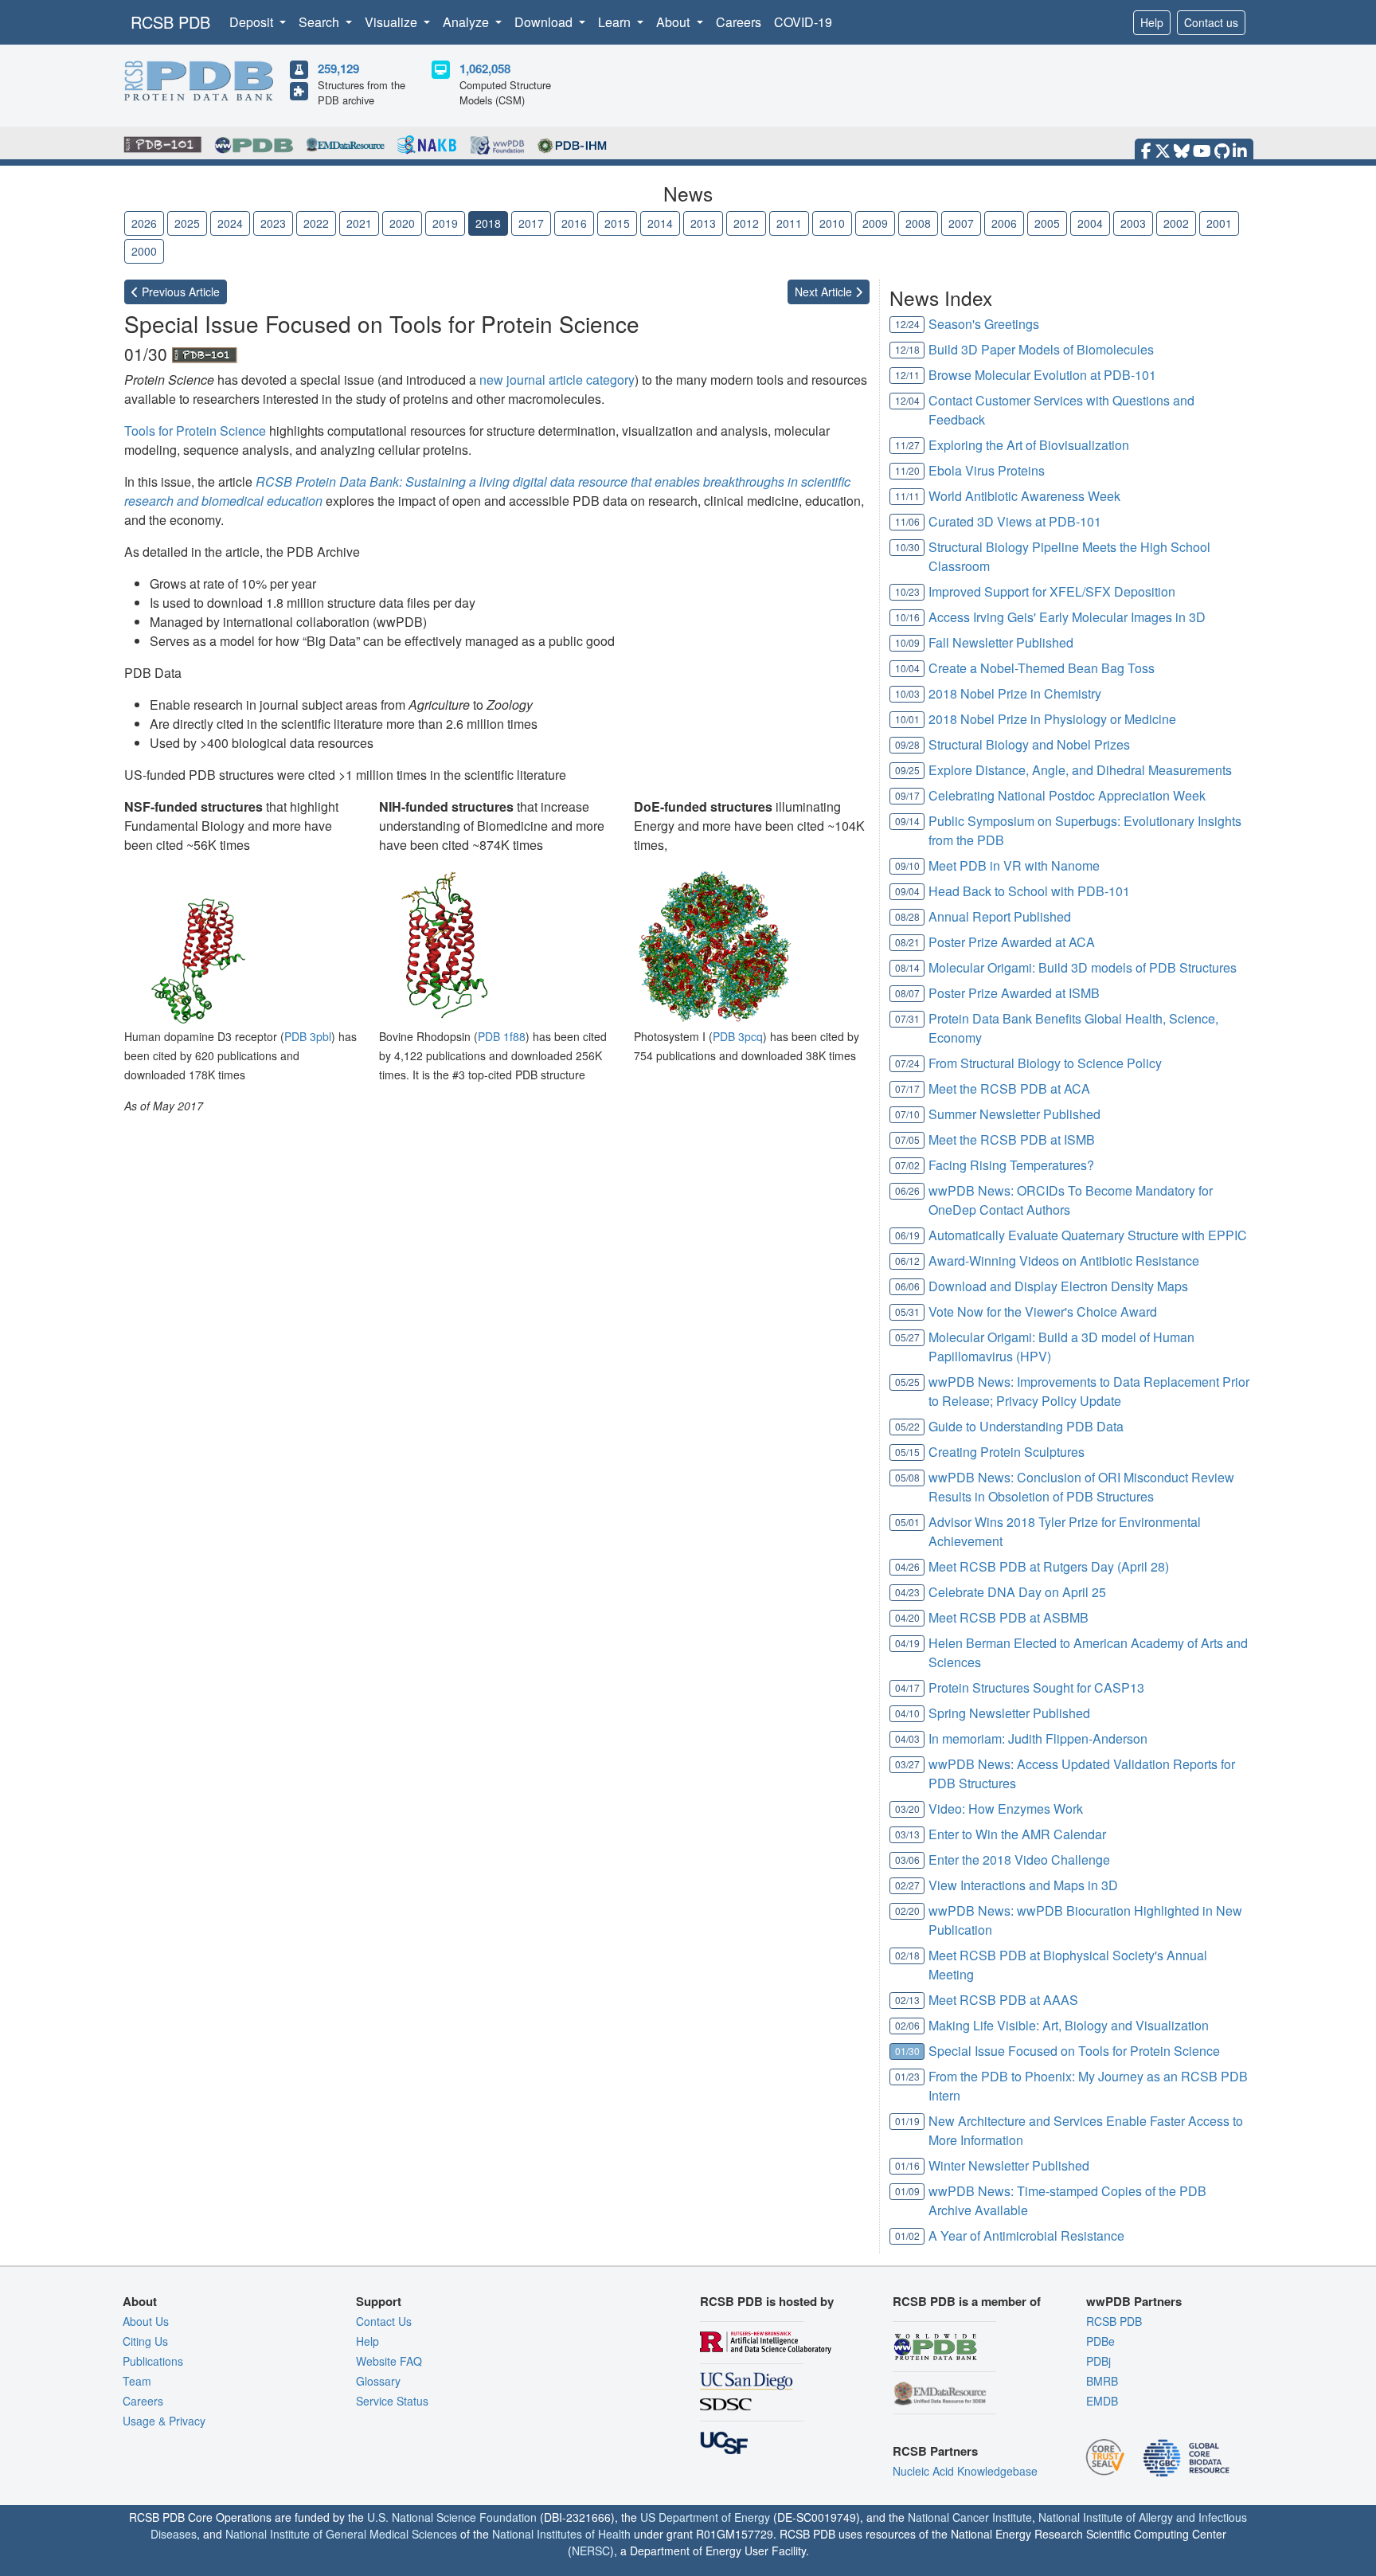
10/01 (907, 719)
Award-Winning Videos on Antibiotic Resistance (1064, 1261)
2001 (1219, 223)
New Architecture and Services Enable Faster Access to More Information (1086, 2130)
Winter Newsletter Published (1009, 2165)
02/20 (907, 1910)
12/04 (907, 400)
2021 (359, 223)
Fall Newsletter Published (1001, 642)
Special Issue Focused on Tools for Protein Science (1074, 2051)
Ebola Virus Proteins (987, 470)
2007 (961, 223)
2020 (402, 223)
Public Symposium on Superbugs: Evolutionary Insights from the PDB (1085, 830)
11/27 (907, 445)
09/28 (907, 744)
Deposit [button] (253, 22)
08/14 (907, 967)
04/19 (907, 1643)
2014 (660, 223)
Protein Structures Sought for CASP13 (1036, 1687)
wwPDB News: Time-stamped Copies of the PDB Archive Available (1067, 2200)
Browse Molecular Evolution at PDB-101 (1042, 375)
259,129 (338, 69)
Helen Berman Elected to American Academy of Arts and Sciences (1088, 1652)
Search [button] (321, 22)
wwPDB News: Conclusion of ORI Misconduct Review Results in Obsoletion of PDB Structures (1081, 1487)
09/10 (907, 865)
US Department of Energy (705, 2517)
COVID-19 (803, 22)
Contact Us (384, 2321)
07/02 (907, 1165)
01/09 (907, 2191)
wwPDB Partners (1134, 2301)
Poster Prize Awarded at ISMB (1014, 993)
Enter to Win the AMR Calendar (1017, 1834)
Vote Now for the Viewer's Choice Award (1043, 1311)
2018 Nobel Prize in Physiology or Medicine (1052, 719)
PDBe (1100, 2341)
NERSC (591, 2551)
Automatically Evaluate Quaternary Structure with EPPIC (1088, 1235)
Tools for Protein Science (195, 431)
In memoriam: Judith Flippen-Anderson (1038, 1738)
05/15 (907, 1452)
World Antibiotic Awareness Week (1024, 496)
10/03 (907, 693)
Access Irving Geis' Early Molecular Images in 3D (1067, 617)
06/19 (907, 1235)
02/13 (907, 2000)
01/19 (907, 2121)
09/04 (907, 891)
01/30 (907, 2051)
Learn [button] (616, 22)
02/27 (907, 1885)
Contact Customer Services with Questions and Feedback (1061, 410)
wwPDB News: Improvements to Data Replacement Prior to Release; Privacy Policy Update (1089, 1391)
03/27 (907, 1764)
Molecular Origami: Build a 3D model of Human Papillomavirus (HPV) (1061, 1347)
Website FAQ (389, 2361)
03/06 (907, 1860)
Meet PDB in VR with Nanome (1014, 865)
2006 (1004, 223)
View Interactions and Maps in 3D (1023, 1885)
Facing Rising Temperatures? (1011, 1165)
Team (137, 2381)
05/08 (907, 1477)
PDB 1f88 (502, 1036)
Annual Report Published (1000, 916)
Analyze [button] (467, 22)
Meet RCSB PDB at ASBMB (1009, 1617)
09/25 (907, 770)
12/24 (907, 324)
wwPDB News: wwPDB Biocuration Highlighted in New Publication (1085, 1920)
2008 (918, 223)
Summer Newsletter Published (1014, 1114)
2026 (144, 223)
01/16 (907, 2165)
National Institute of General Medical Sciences (341, 2534)
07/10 (907, 1114)
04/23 (907, 1592)
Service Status (392, 2401)
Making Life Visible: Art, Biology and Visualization (1069, 2025)
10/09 (907, 642)
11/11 (907, 496)
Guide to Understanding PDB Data (1026, 1426)
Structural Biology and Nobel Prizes (1029, 744)
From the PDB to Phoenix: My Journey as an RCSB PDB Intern (1088, 2086)
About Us (146, 2321)
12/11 (907, 375)
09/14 (907, 821)
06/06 (907, 1286)
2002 (1176, 223)
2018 (488, 223)
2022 (316, 223)
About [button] (674, 22)
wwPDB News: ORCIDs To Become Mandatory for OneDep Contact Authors (1071, 1200)
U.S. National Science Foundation (452, 2517)
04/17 (907, 1687)
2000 (144, 251)
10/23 (907, 591)
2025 (187, 223)
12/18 (907, 349)
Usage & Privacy (164, 2421)
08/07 (907, 993)
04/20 (907, 1617)
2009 (875, 223)
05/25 (907, 1382)
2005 (1047, 223)
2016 (574, 223)
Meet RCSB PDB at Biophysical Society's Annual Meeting (1068, 1965)
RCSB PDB (170, 22)
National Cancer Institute (970, 2517)
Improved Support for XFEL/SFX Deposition (1052, 591)
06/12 (907, 1261)
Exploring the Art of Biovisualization (1029, 445)
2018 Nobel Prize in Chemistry (1015, 693)
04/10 (907, 1713)
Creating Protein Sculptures (1007, 1452)
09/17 (907, 795)
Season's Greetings (984, 324)
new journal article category (557, 380)
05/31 (907, 1311)
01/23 (907, 2076)
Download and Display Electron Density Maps (1058, 1286)
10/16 (907, 617)
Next (825, 292)
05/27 (907, 1337)
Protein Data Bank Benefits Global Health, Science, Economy (1073, 1028)
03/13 (907, 1834)
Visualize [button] (393, 22)
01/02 (907, 2235)
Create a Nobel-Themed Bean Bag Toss (1042, 668)
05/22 (907, 1426)
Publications (153, 2361)
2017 (531, 223)
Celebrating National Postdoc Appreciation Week (1067, 795)
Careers (739, 22)
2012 (746, 223)
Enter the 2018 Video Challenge (1019, 1860)
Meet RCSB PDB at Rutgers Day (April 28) (1049, 1566)
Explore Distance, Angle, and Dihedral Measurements (1080, 770)
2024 (230, 223)
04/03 (907, 1738)
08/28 (907, 916)
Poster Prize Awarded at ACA (1012, 942)
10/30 (907, 547)
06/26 (907, 1190)
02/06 (907, 2025)
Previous (179, 292)
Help (1152, 22)
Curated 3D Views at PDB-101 (1015, 521)
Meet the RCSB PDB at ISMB (1012, 1139)
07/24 (907, 1063)
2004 (1090, 223)
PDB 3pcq (738, 1036)
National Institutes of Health (561, 2534)
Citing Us (145, 2341)
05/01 (907, 1522)
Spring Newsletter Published (1009, 1713)
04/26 (907, 1566)
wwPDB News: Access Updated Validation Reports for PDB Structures (1082, 1773)
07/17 (907, 1088)
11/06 (907, 521)
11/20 (907, 470)
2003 (1133, 223)
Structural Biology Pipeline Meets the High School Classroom (1069, 556)
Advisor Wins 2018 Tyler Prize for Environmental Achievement (1065, 1531)
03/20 (907, 1809)
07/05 (907, 1139)
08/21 (907, 942)
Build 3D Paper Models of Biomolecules (1041, 349)
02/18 (907, 1955)
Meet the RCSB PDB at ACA (1009, 1088)
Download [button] (545, 22)
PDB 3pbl (308, 1036)
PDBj (1098, 2361)
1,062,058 (485, 69)
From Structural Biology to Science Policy (1045, 1063)
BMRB (1102, 2381)
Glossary (378, 2381)
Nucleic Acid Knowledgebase (965, 2471)
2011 (789, 223)
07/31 (907, 1018)
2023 (273, 223)
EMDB (1102, 2401)
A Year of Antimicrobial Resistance (1026, 2235)
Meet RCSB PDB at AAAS (1003, 2000)
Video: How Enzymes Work (1006, 1809)
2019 (445, 223)
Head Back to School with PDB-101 (1029, 891)
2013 (703, 223)
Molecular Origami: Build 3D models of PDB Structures (1083, 967)
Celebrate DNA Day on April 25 (1017, 1592)
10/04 (907, 668)
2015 (617, 223)
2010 (832, 223)
